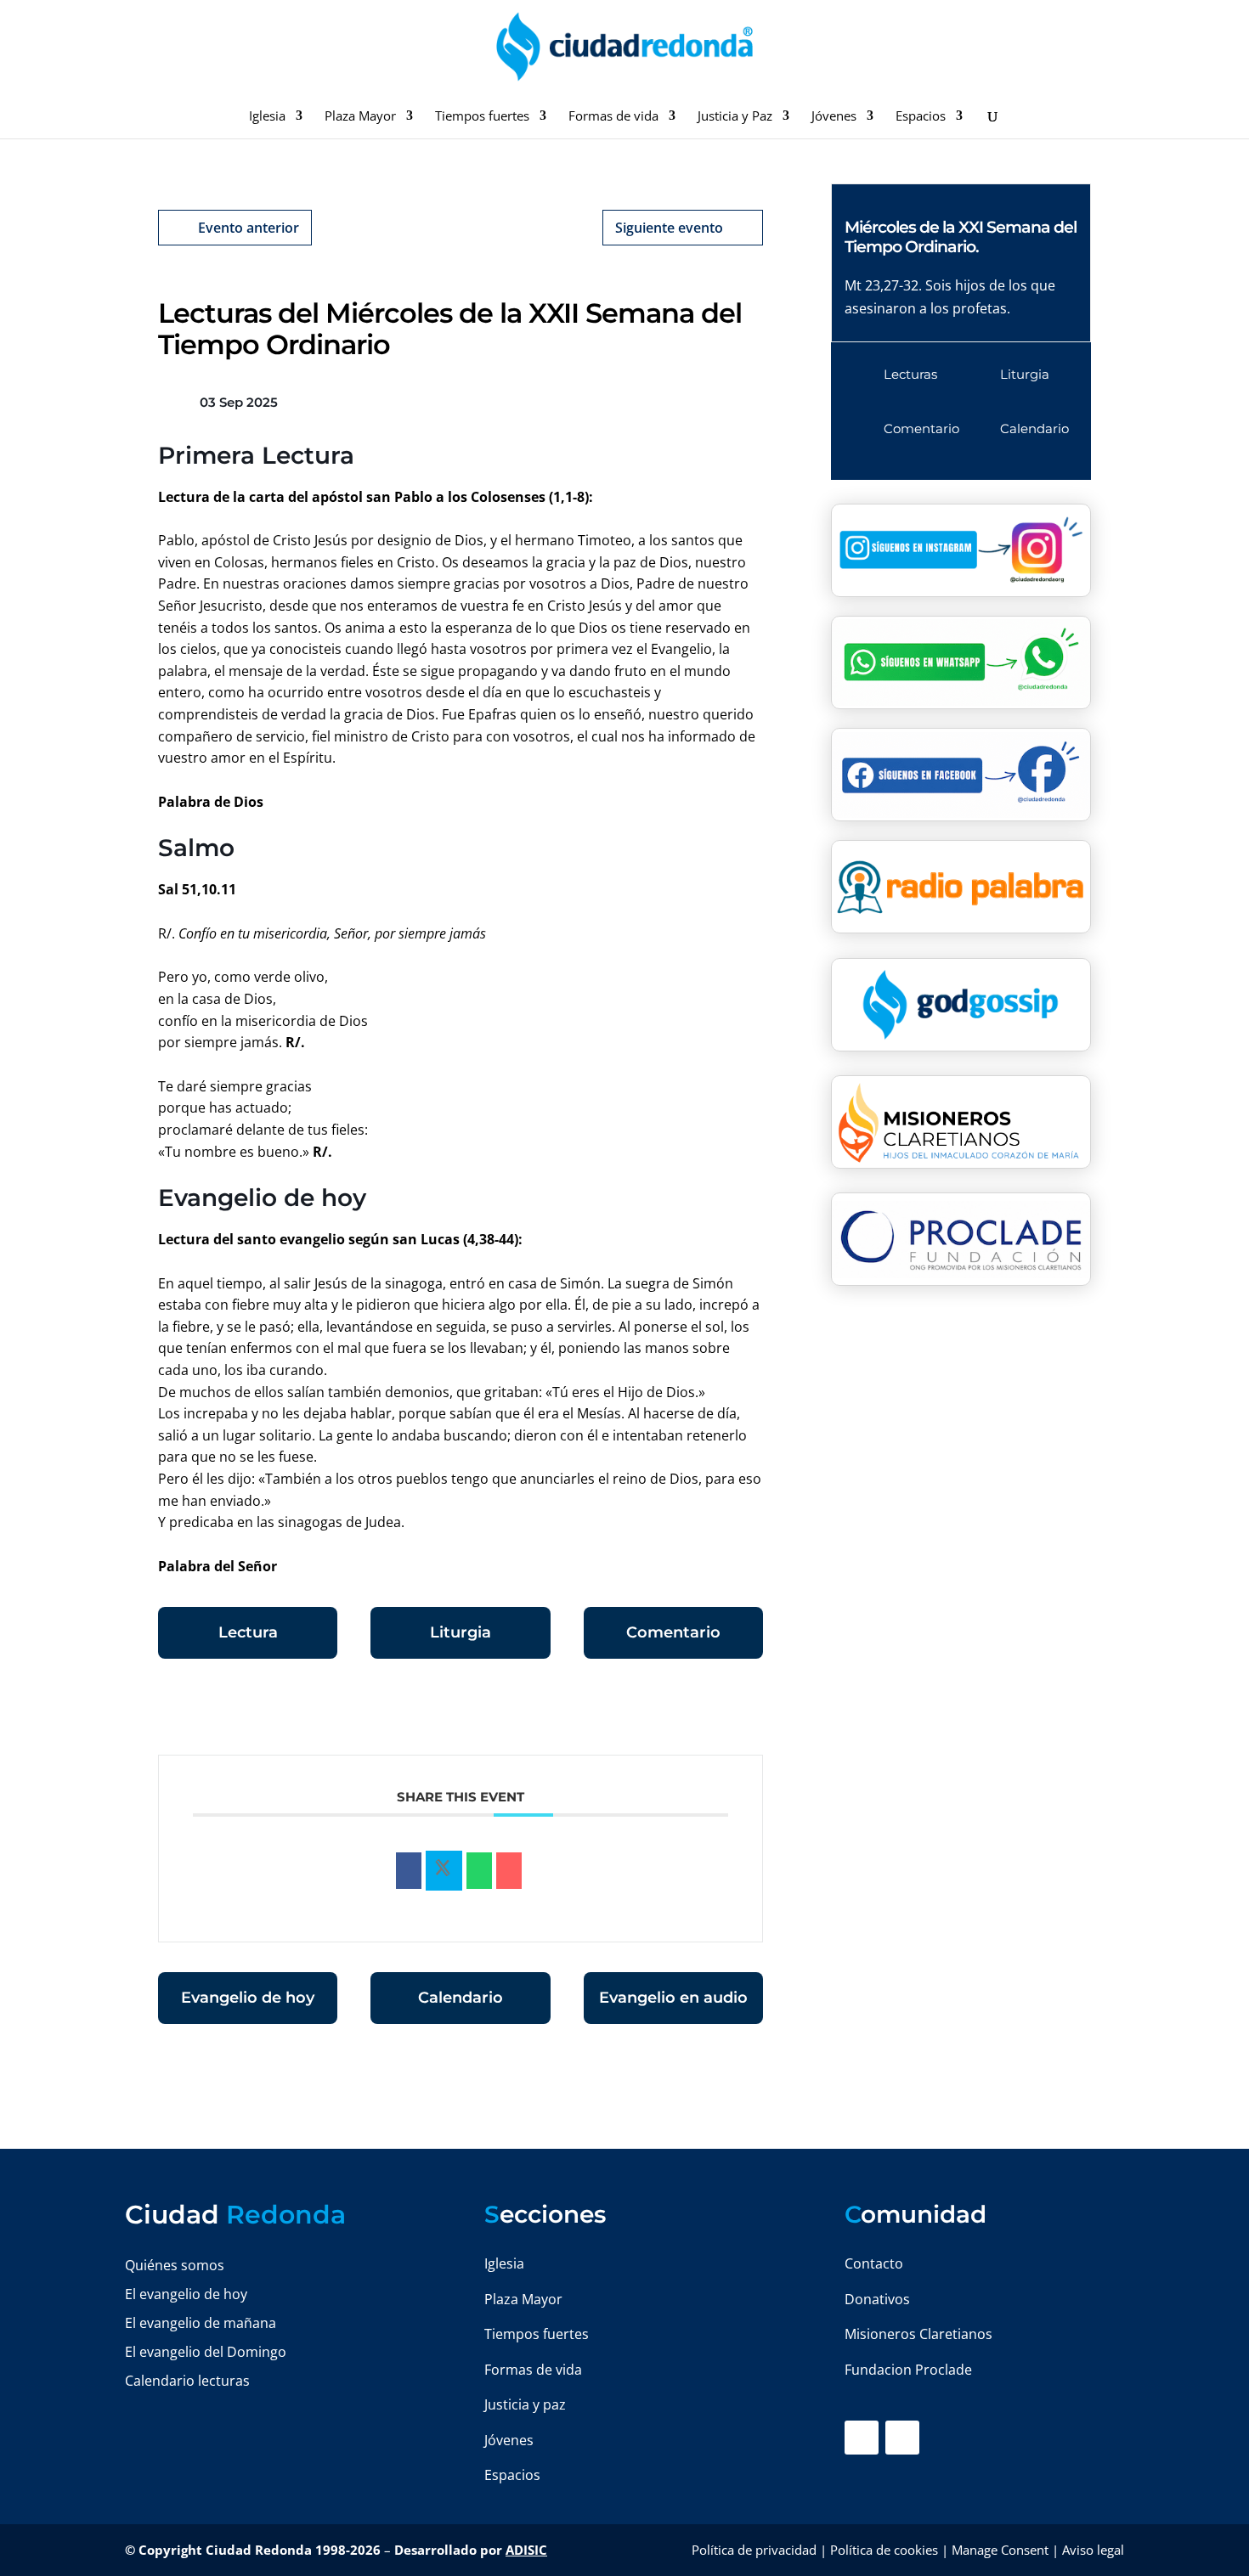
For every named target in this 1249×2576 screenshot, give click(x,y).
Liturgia (461, 1632)
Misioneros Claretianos (918, 2334)
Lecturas (910, 374)
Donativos (877, 2299)
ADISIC (526, 2550)
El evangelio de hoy (186, 2294)
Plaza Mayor (360, 117)
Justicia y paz (525, 2404)
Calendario (461, 1998)
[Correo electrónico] (509, 1871)
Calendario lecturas (187, 2381)
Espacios (921, 117)
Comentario (673, 1632)
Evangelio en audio (673, 1998)
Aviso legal (1093, 2550)
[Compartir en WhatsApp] (479, 1871)
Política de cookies (884, 2550)
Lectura (248, 1632)
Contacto (874, 2263)
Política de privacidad (754, 2550)
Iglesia (267, 117)
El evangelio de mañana (201, 2323)
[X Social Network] (444, 1871)
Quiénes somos (175, 2265)
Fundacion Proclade (908, 2370)
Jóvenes (834, 117)
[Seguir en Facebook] (862, 2438)
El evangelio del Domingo (206, 2352)
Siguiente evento (669, 228)
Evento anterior (249, 228)
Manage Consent (1000, 2550)
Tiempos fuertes (482, 117)
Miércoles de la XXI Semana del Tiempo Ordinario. (961, 237)
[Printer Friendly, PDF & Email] (710, 1713)
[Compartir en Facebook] (409, 1871)
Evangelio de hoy (248, 1998)
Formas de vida (613, 117)
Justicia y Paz (735, 117)
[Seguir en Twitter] (902, 2438)
